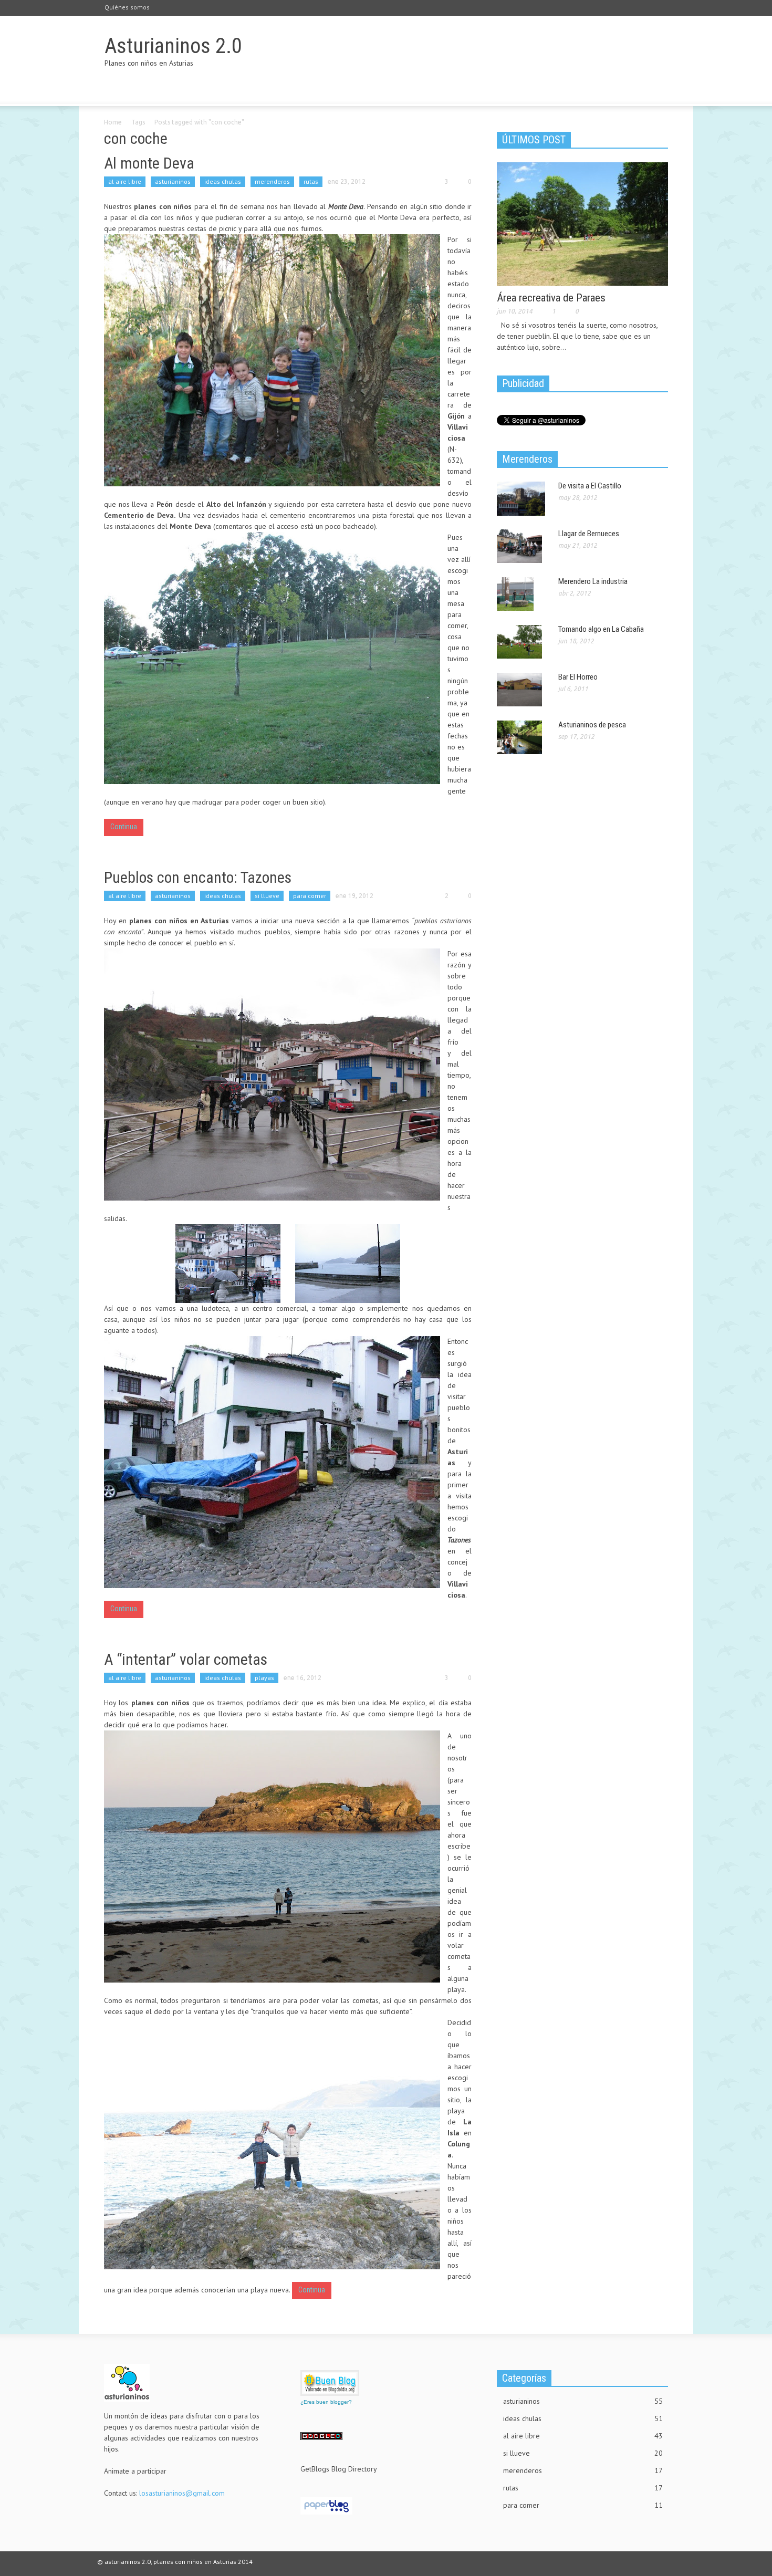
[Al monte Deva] (272, 360)
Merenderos (527, 459)
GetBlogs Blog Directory (339, 2469)
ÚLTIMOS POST (534, 140)
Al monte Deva (149, 163)
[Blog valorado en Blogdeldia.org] (330, 2383)
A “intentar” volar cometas (186, 1659)
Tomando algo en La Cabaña (601, 629)
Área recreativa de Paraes (551, 298)
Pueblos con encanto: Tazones (198, 877)
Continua (124, 827)
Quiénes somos (127, 7)
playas (264, 1678)
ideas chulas (223, 181)
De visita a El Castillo (590, 486)
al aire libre (125, 181)
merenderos (272, 181)
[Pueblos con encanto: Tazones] (272, 1075)
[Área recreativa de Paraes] (582, 223)
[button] (658, 91)
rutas (311, 181)
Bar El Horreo (578, 677)
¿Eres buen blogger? (326, 2402)
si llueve (267, 896)
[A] (272, 1857)
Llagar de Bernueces (589, 534)
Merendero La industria (593, 581)
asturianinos (173, 181)
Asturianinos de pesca (592, 725)
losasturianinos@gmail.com (182, 2493)
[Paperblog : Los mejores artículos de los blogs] (326, 2505)
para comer (310, 896)
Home (113, 122)
